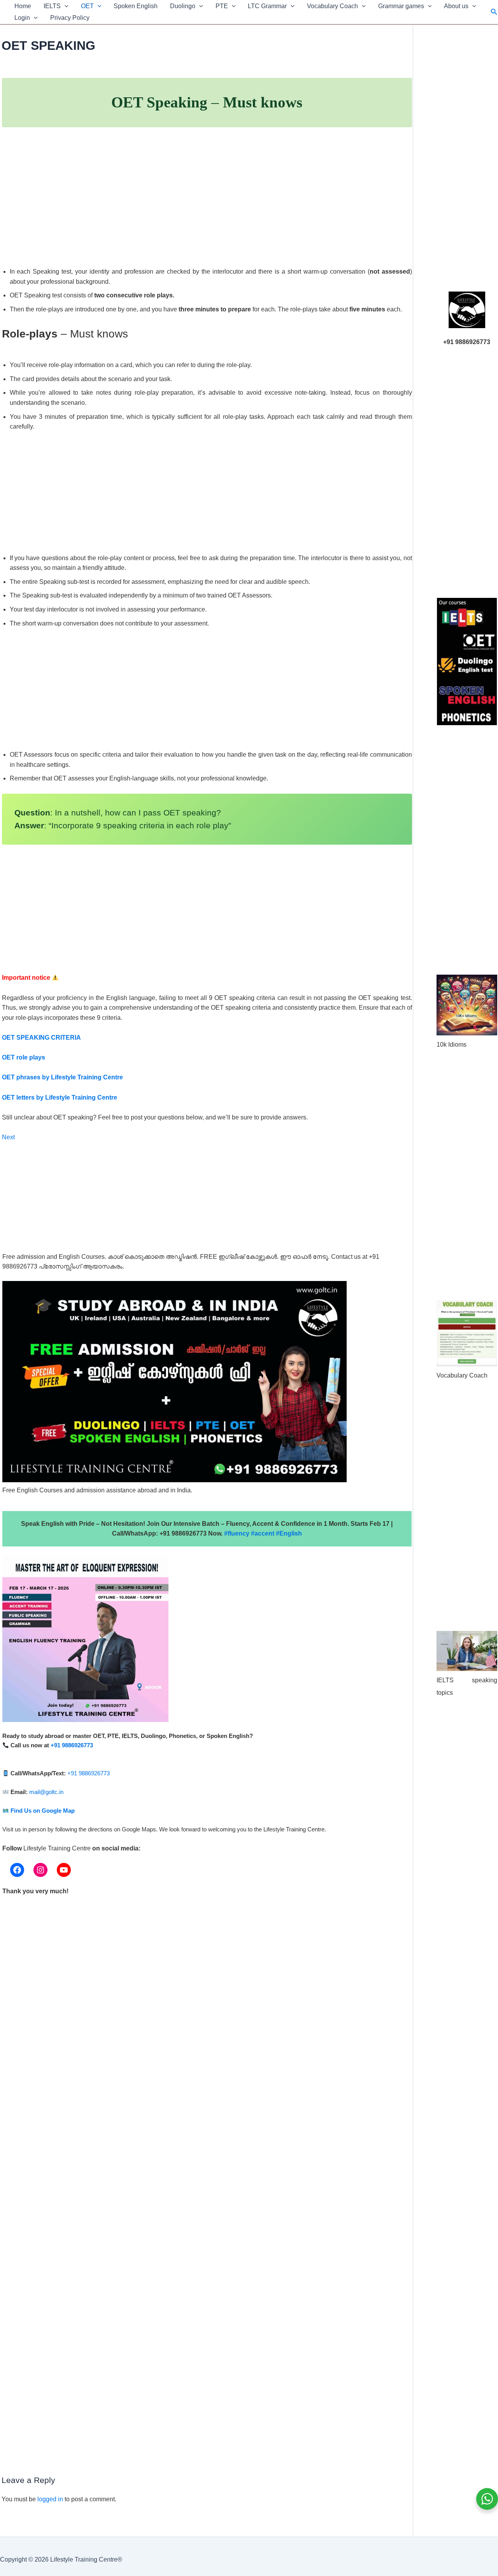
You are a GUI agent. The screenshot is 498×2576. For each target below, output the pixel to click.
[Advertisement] (207, 206)
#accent (263, 1533)
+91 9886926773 (72, 1745)
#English (289, 1533)
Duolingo (183, 6)
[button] (65, 6)
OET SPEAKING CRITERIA (41, 1038)
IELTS (52, 6)
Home (23, 6)
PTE (222, 6)
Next (8, 1137)
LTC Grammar (267, 6)
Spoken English (136, 6)
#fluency (237, 1533)
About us (456, 6)
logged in (50, 2499)
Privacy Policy (70, 18)
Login (22, 18)
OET (87, 6)
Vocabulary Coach (332, 6)
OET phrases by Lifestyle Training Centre (62, 1077)
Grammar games (401, 6)
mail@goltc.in (46, 1792)
